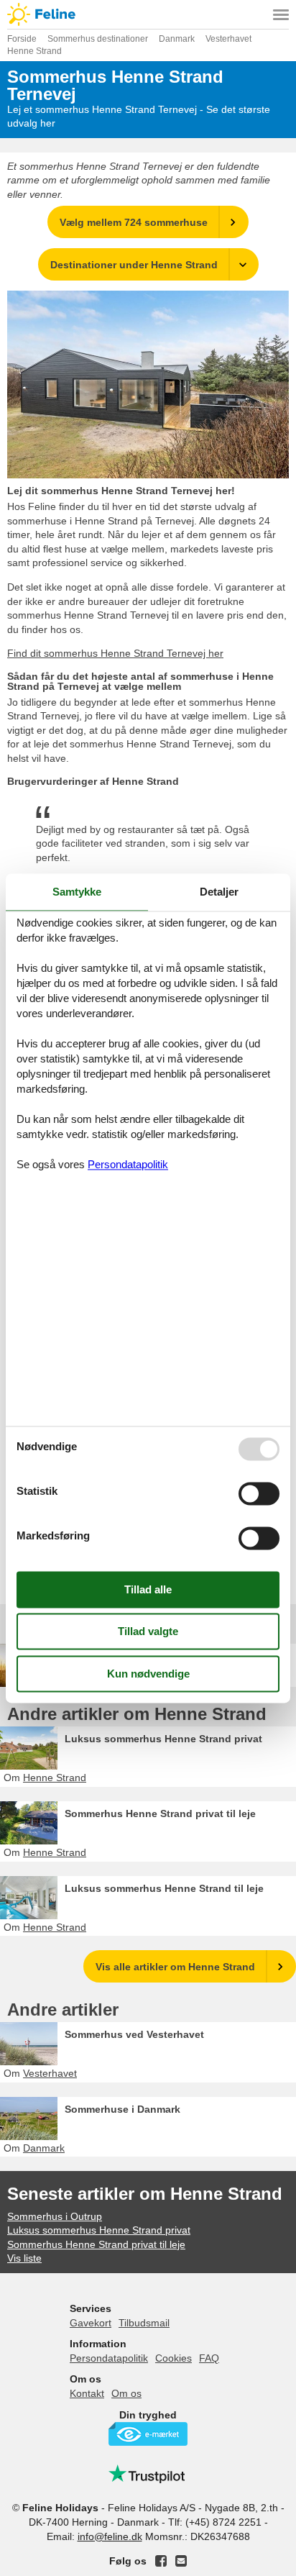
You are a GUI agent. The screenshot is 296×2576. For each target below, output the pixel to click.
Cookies (174, 2358)
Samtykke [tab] (77, 892)
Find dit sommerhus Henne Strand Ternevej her (115, 653)
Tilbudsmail (144, 2323)
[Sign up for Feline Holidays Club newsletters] (181, 2561)
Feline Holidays (148, 14)
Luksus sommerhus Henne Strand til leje (164, 1888)
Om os (126, 2393)
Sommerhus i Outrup (55, 2216)
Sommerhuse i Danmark (122, 2109)
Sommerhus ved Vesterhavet (134, 2034)
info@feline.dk (110, 2536)
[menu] (281, 14)
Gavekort (91, 2323)
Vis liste (24, 2258)
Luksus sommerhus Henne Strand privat (163, 1739)
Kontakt (87, 2393)
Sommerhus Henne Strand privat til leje (160, 1813)
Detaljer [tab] (219, 892)
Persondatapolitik (109, 2358)
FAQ (209, 2358)
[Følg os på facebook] (161, 2561)
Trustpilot (148, 2474)
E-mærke (148, 2434)
